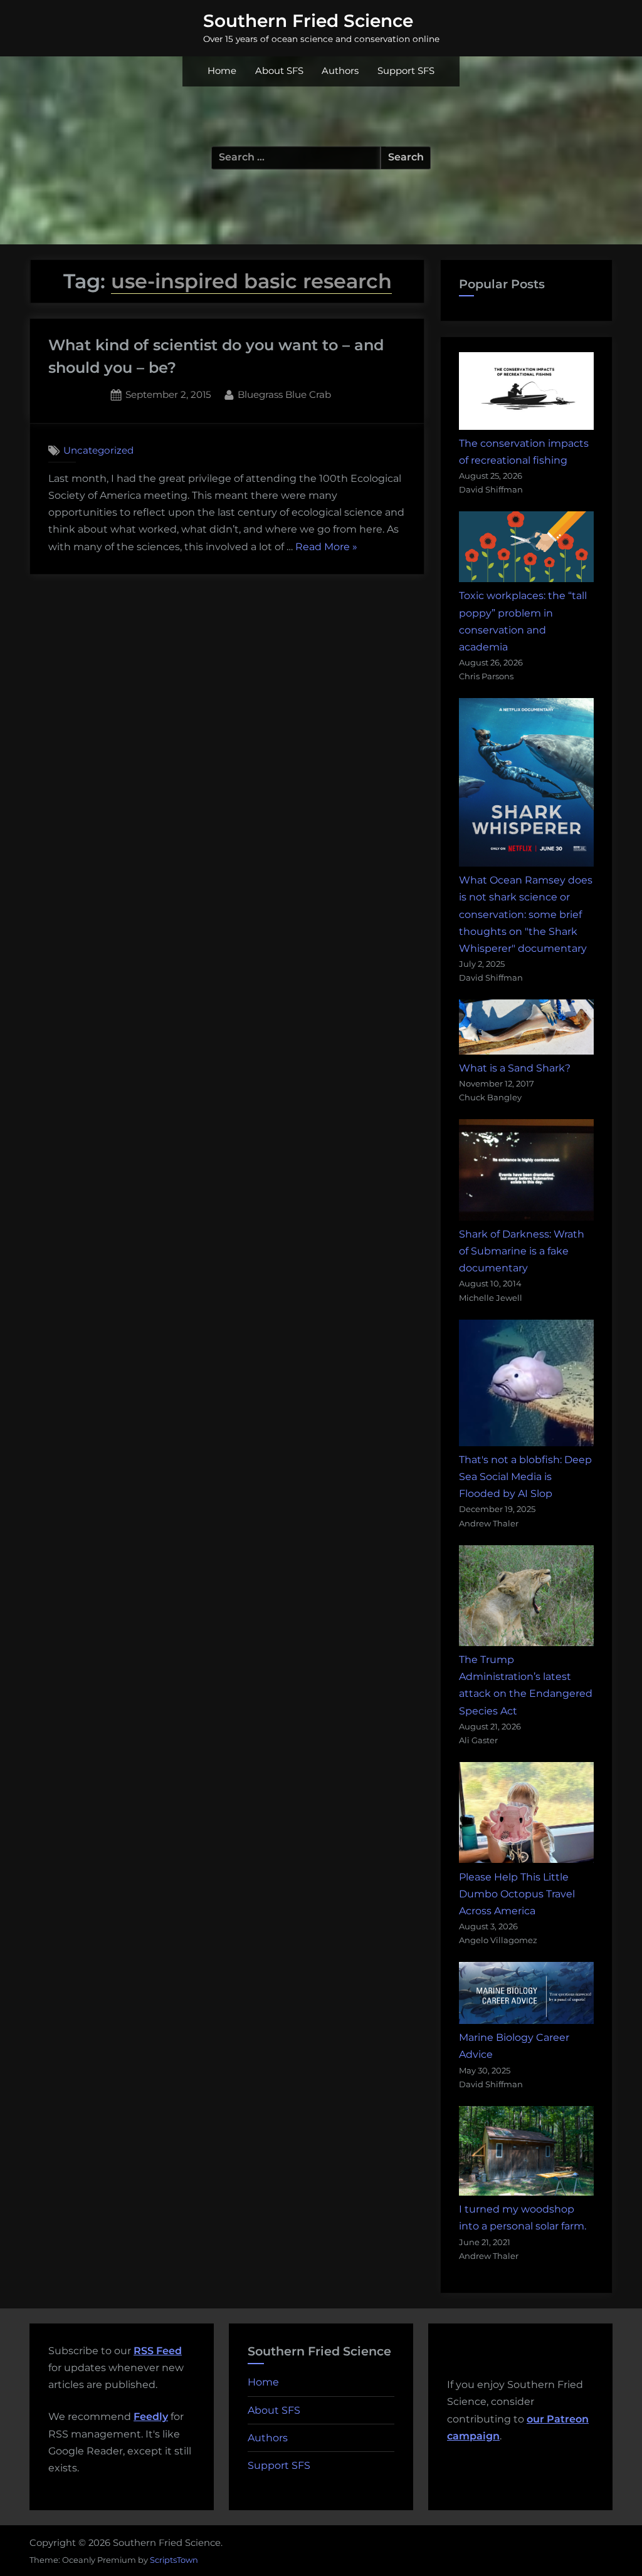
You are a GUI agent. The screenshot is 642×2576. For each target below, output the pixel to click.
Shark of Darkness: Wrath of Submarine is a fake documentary (522, 1251)
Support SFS (406, 71)
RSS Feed (158, 2351)
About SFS (279, 71)
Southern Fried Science (308, 21)
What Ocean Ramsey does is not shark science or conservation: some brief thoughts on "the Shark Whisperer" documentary (526, 914)
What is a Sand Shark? (515, 1068)
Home (222, 71)
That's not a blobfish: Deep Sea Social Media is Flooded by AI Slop (525, 1477)
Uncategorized (98, 450)
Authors (340, 71)
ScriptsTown (174, 2560)
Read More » (326, 548)
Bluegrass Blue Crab (284, 394)
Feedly (151, 2417)
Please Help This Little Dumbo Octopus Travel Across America (517, 1894)
